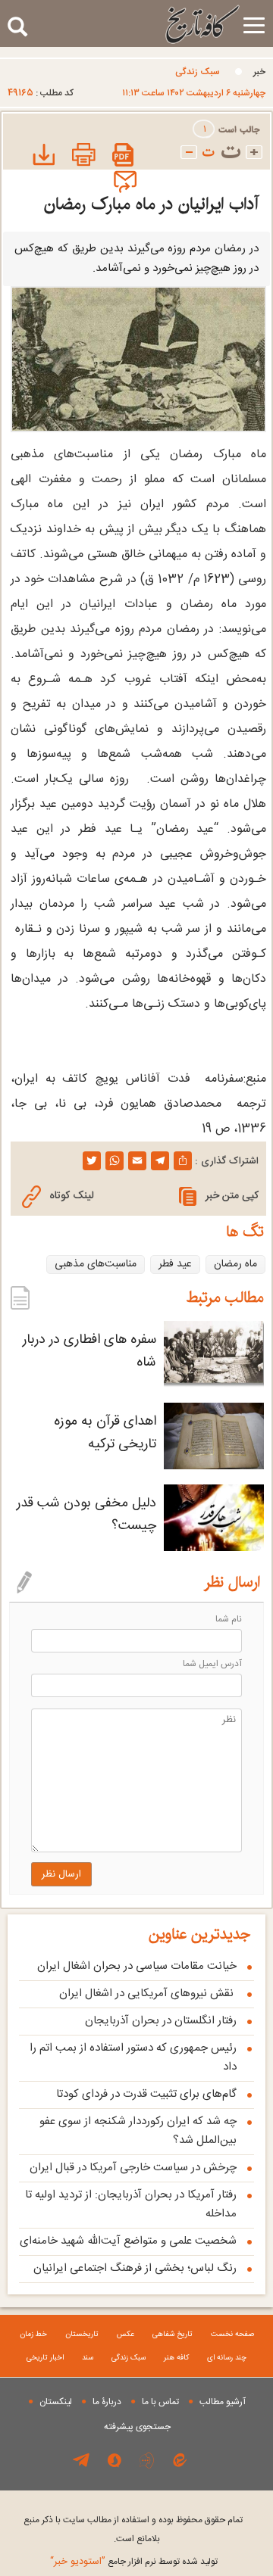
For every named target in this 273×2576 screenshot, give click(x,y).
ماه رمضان (235, 1264)
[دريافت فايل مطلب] (41, 156)
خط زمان (33, 2335)
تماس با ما (160, 2402)
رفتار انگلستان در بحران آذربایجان (161, 2021)
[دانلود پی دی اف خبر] (123, 156)
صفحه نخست (232, 2335)
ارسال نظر (61, 1874)
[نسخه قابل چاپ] (82, 156)
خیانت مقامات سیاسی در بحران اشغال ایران (137, 1966)
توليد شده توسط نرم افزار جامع (134, 2562)
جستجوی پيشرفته (137, 2427)
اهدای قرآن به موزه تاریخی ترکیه (105, 1433)
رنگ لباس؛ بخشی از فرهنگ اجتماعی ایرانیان (135, 2268)
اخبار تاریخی (45, 2358)
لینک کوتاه (72, 1196)
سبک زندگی (198, 72)
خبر (259, 72)
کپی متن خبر (232, 1196)
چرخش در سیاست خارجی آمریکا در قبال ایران (133, 2168)
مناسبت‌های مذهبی (96, 1264)
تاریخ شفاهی (173, 2335)
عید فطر (175, 1264)
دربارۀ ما (107, 2402)
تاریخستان (82, 2335)
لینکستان (56, 2402)
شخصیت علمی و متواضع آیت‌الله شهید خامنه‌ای (128, 2241)
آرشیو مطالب (223, 2402)
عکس (126, 2335)
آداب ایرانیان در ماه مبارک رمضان (151, 204)
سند (88, 2358)
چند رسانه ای (227, 2358)
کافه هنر (176, 2358)
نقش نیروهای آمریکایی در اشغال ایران (148, 1994)
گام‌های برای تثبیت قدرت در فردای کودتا (146, 2094)
